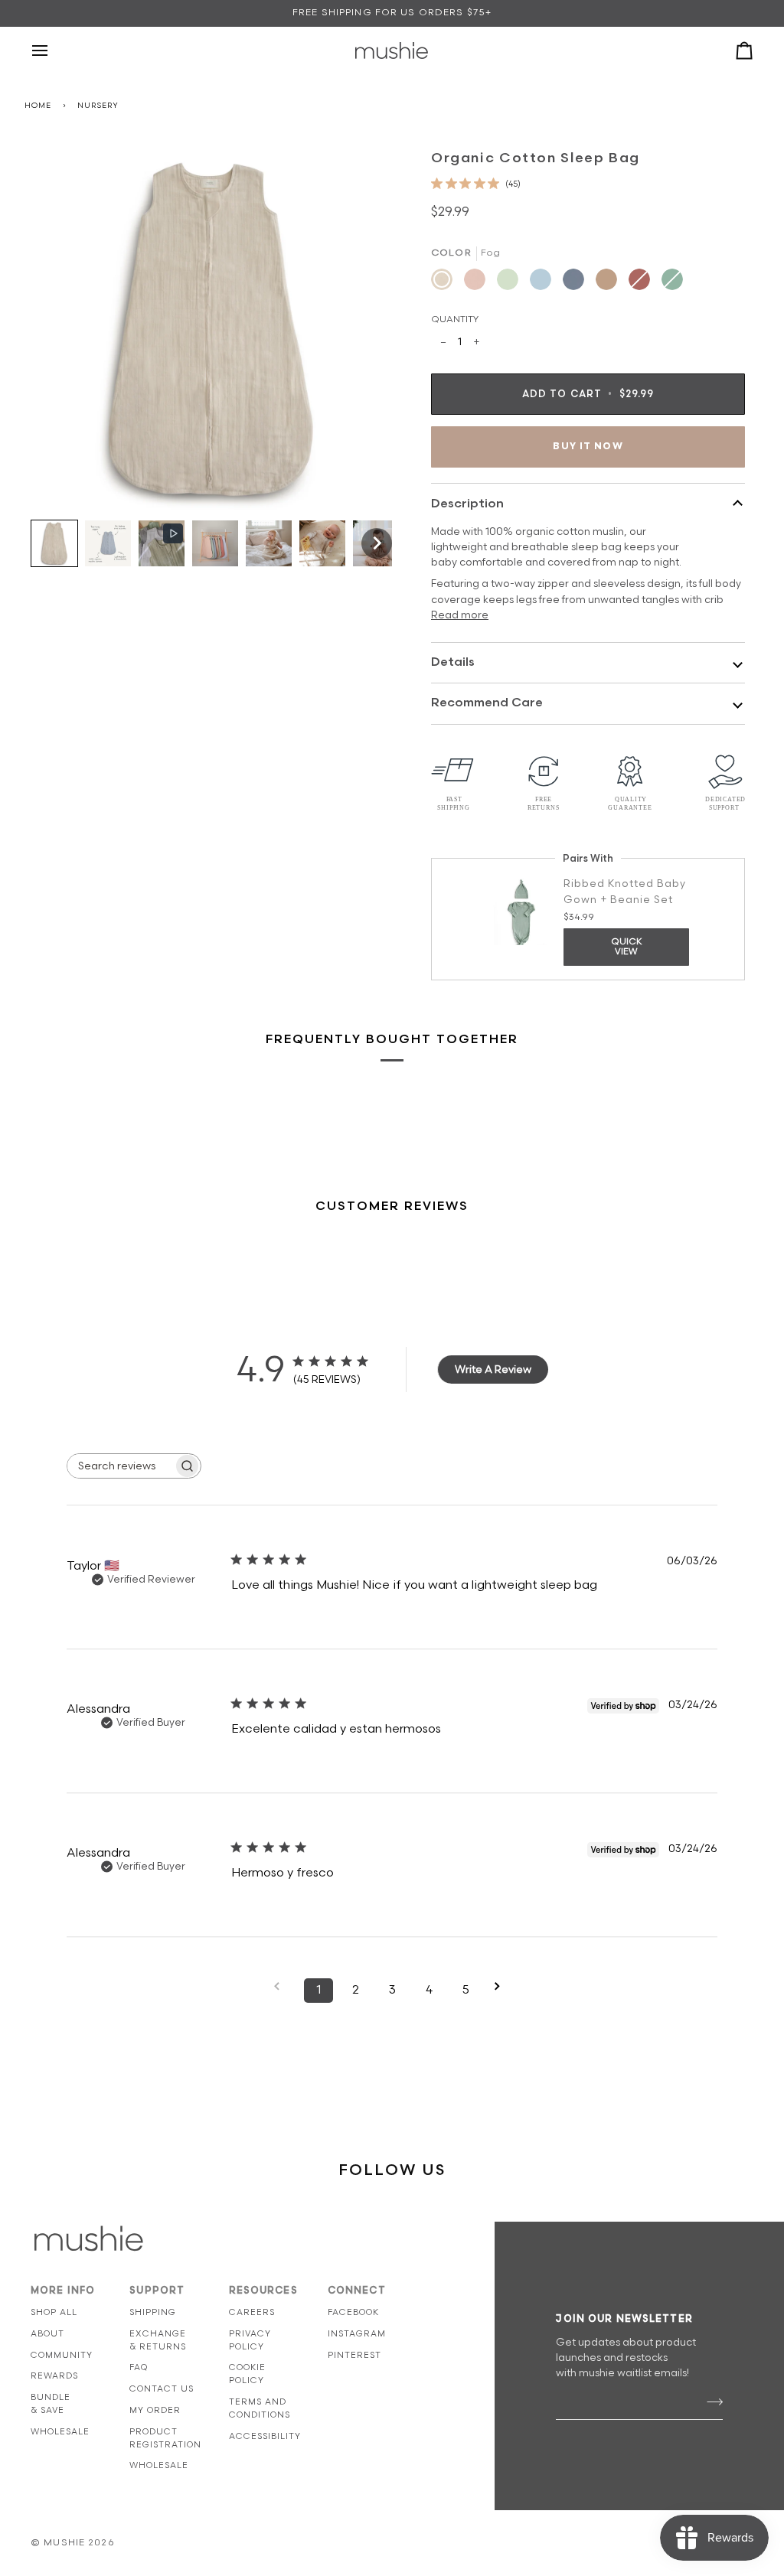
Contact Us (162, 2389)
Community (62, 2355)
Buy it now (588, 447)
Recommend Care (487, 703)
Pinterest (354, 2355)
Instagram (357, 2334)
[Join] (710, 2402)
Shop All (54, 2312)
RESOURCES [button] (263, 2291)
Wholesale (60, 2432)
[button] (54, 543)
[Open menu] (54, 51)
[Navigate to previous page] (282, 1986)
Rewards (54, 2376)
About (47, 2334)
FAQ (139, 2367)
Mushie (66, 2543)
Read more (460, 615)
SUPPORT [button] (157, 2291)
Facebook (353, 2312)
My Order (155, 2410)
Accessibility (265, 2436)
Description (467, 504)
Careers (252, 2312)
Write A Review (493, 1370)
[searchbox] (120, 1466)
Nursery (98, 106)
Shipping (153, 2312)
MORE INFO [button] (63, 2291)
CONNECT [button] (357, 2291)
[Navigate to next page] (502, 1986)
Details (453, 662)
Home (38, 106)
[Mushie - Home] (392, 51)
